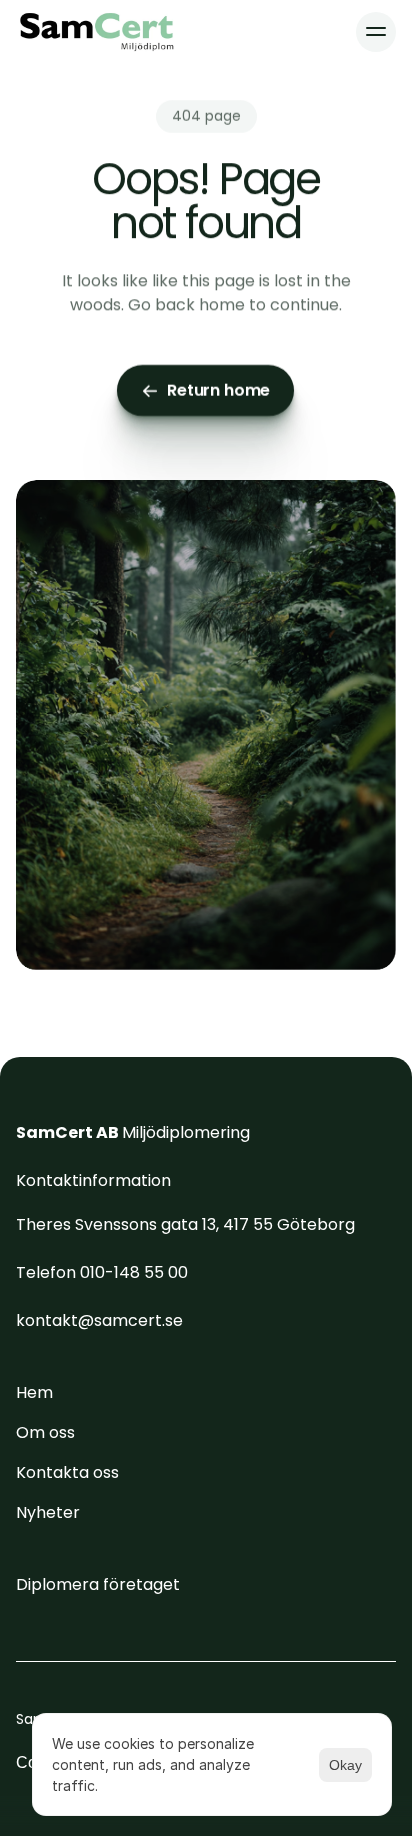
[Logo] (97, 32)
